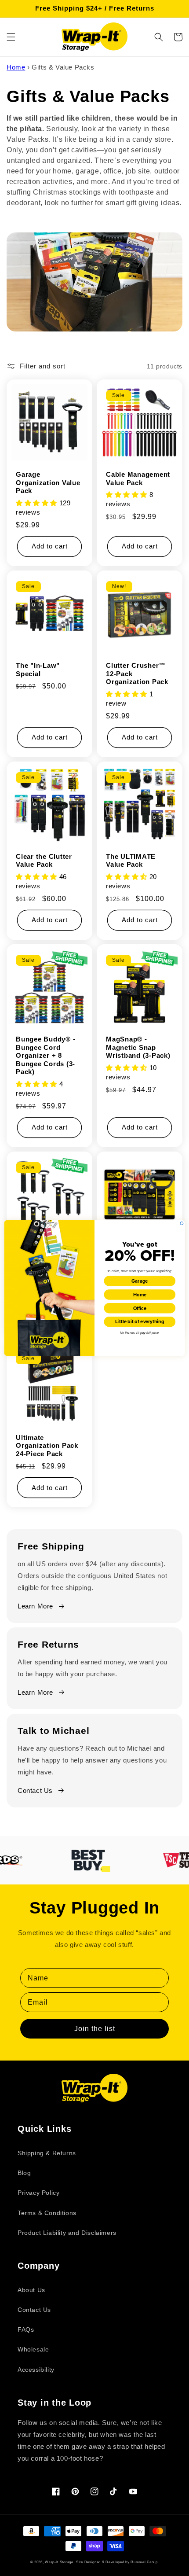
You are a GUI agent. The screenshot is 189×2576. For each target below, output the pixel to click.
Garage (140, 1281)
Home (140, 1294)
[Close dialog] (182, 1223)
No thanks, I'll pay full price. (140, 1333)
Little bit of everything (140, 1321)
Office (140, 1308)
